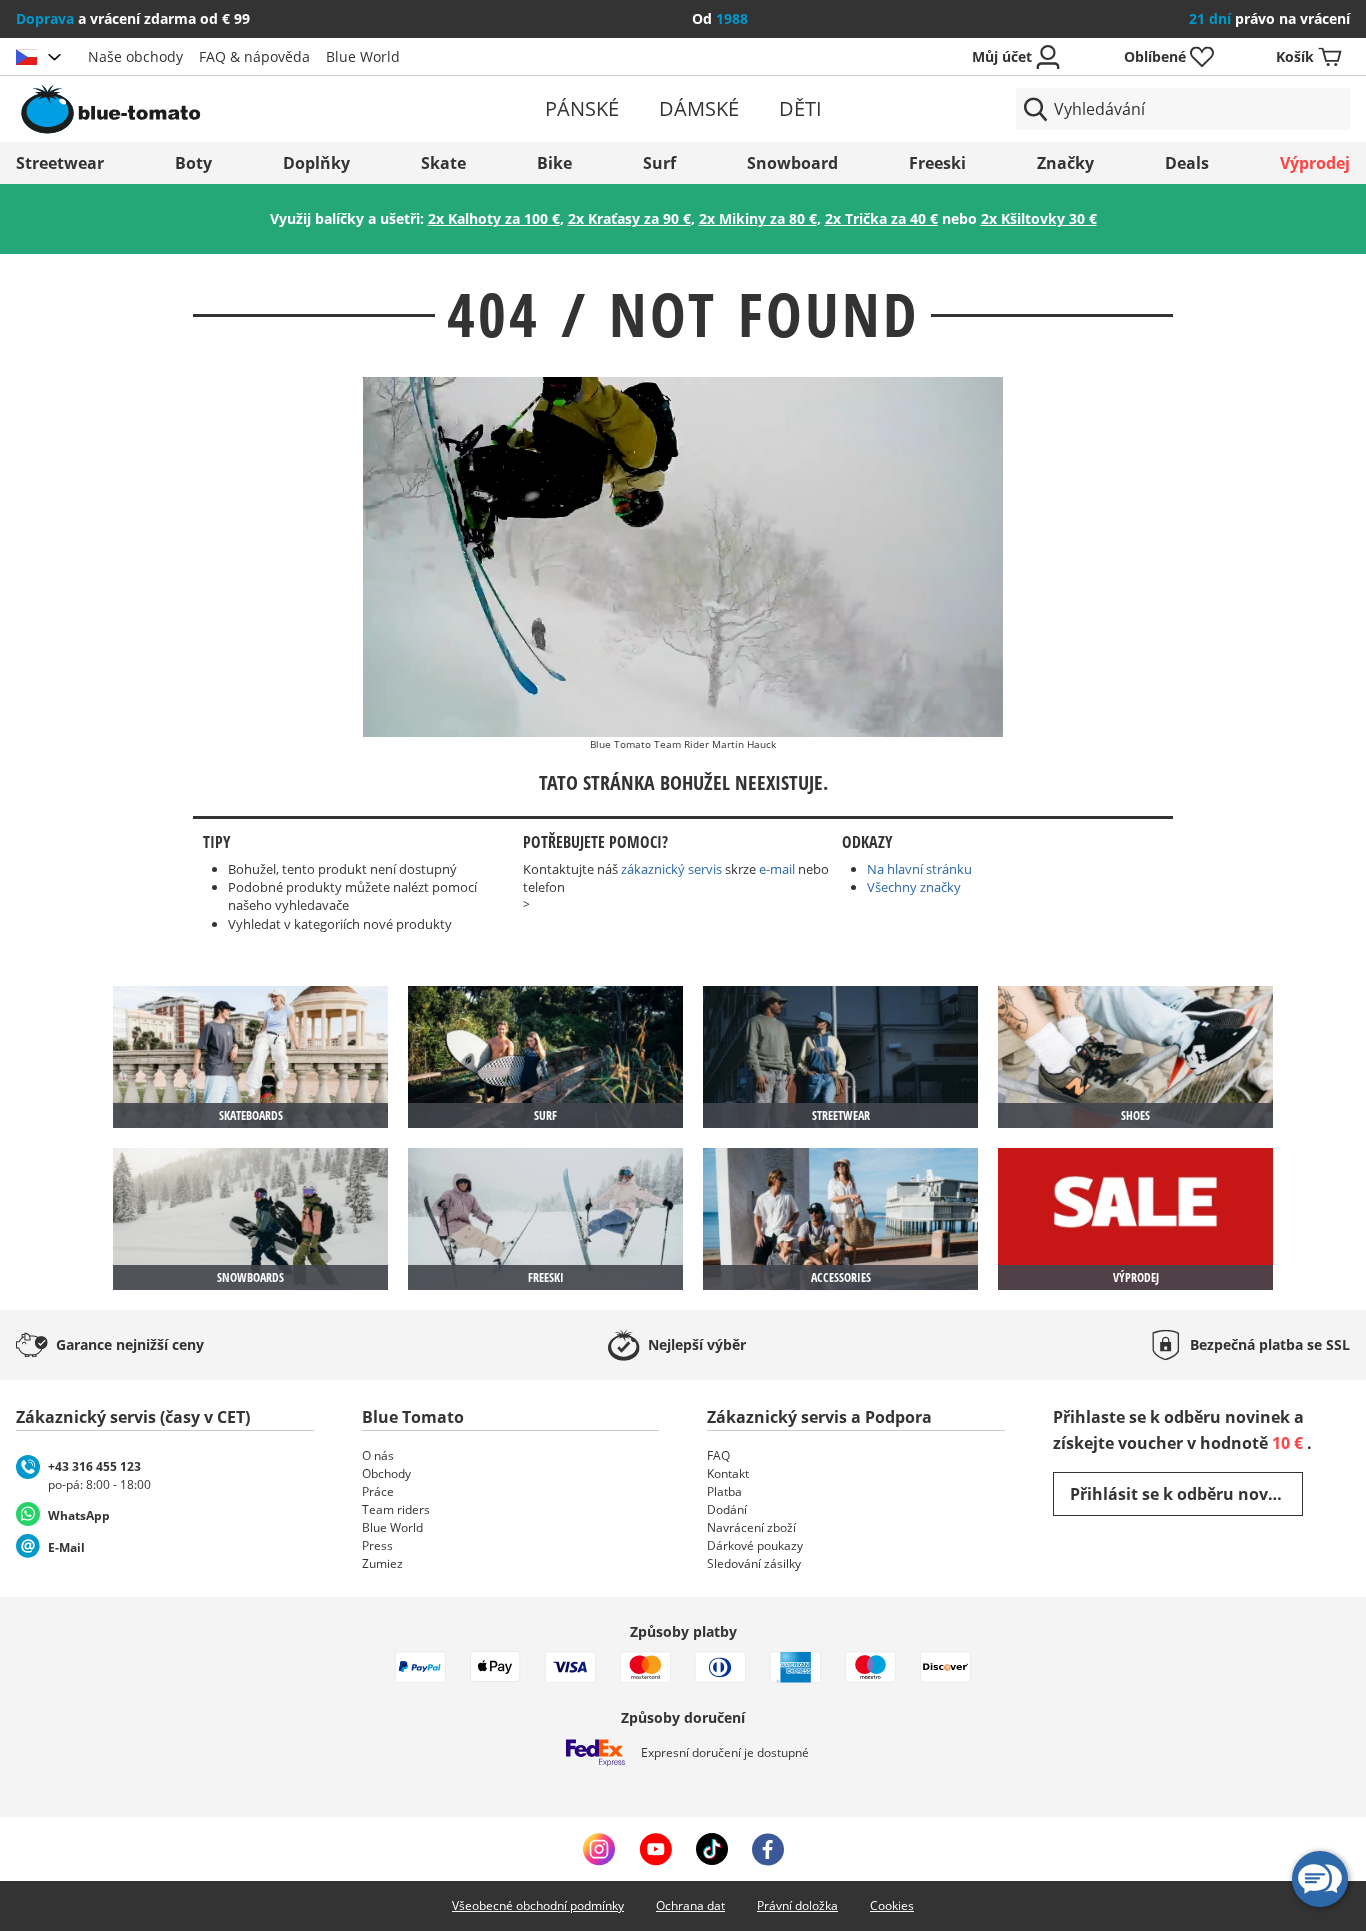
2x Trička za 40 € (881, 218)
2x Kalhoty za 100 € (494, 218)
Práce (378, 1491)
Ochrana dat (690, 1905)
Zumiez (382, 1563)
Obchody (386, 1473)
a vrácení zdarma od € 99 (133, 18)
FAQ (718, 1455)
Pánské (582, 108)
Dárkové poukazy (755, 1545)
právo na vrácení (1269, 18)
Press (377, 1545)
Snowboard (792, 163)
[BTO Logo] (233, 109)
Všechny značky (914, 887)
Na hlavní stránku (919, 869)
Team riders (396, 1509)
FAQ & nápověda (254, 56)
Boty (193, 163)
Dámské (699, 108)
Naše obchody (135, 56)
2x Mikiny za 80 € (758, 218)
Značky (1065, 163)
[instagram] (599, 1849)
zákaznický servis (671, 869)
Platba (724, 1491)
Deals (1187, 163)
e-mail (777, 869)
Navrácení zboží (751, 1527)
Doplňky (316, 163)
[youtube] (655, 1849)
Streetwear (60, 163)
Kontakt (728, 1473)
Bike (554, 163)
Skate (443, 163)
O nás (378, 1455)
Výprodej (1315, 163)
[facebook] (768, 1849)
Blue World (363, 56)
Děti (800, 108)
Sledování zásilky (754, 1563)
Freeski (937, 163)
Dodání (727, 1509)
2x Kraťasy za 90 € (629, 218)
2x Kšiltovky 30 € (1039, 218)
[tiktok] (712, 1849)
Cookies (892, 1905)
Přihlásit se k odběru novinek (1186, 1494)
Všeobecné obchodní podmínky (538, 1905)
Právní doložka (797, 1905)
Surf (659, 163)
